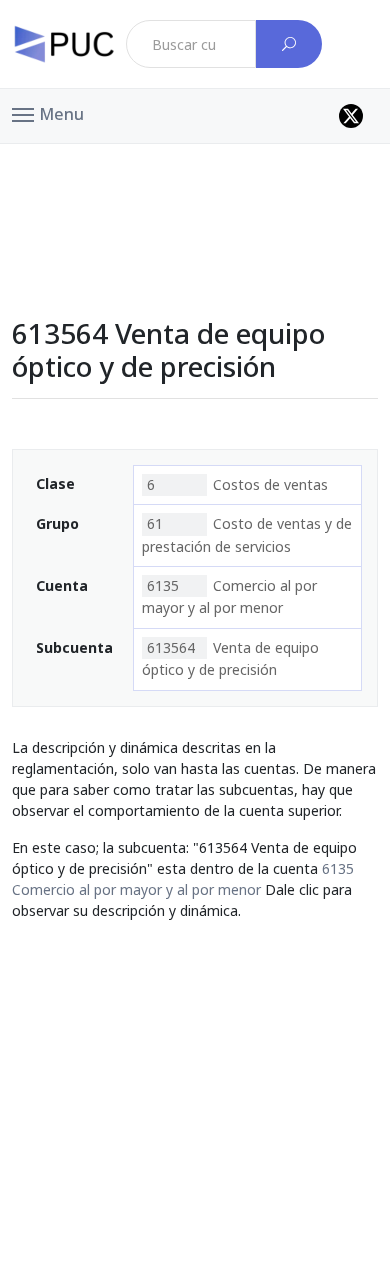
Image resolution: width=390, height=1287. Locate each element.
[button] (48, 113)
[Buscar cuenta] (289, 44)
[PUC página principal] (64, 44)
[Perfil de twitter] (351, 116)
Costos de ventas (237, 484)
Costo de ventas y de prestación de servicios (247, 534)
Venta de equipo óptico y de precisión (230, 658)
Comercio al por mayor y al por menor (229, 596)
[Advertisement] (195, 189)
